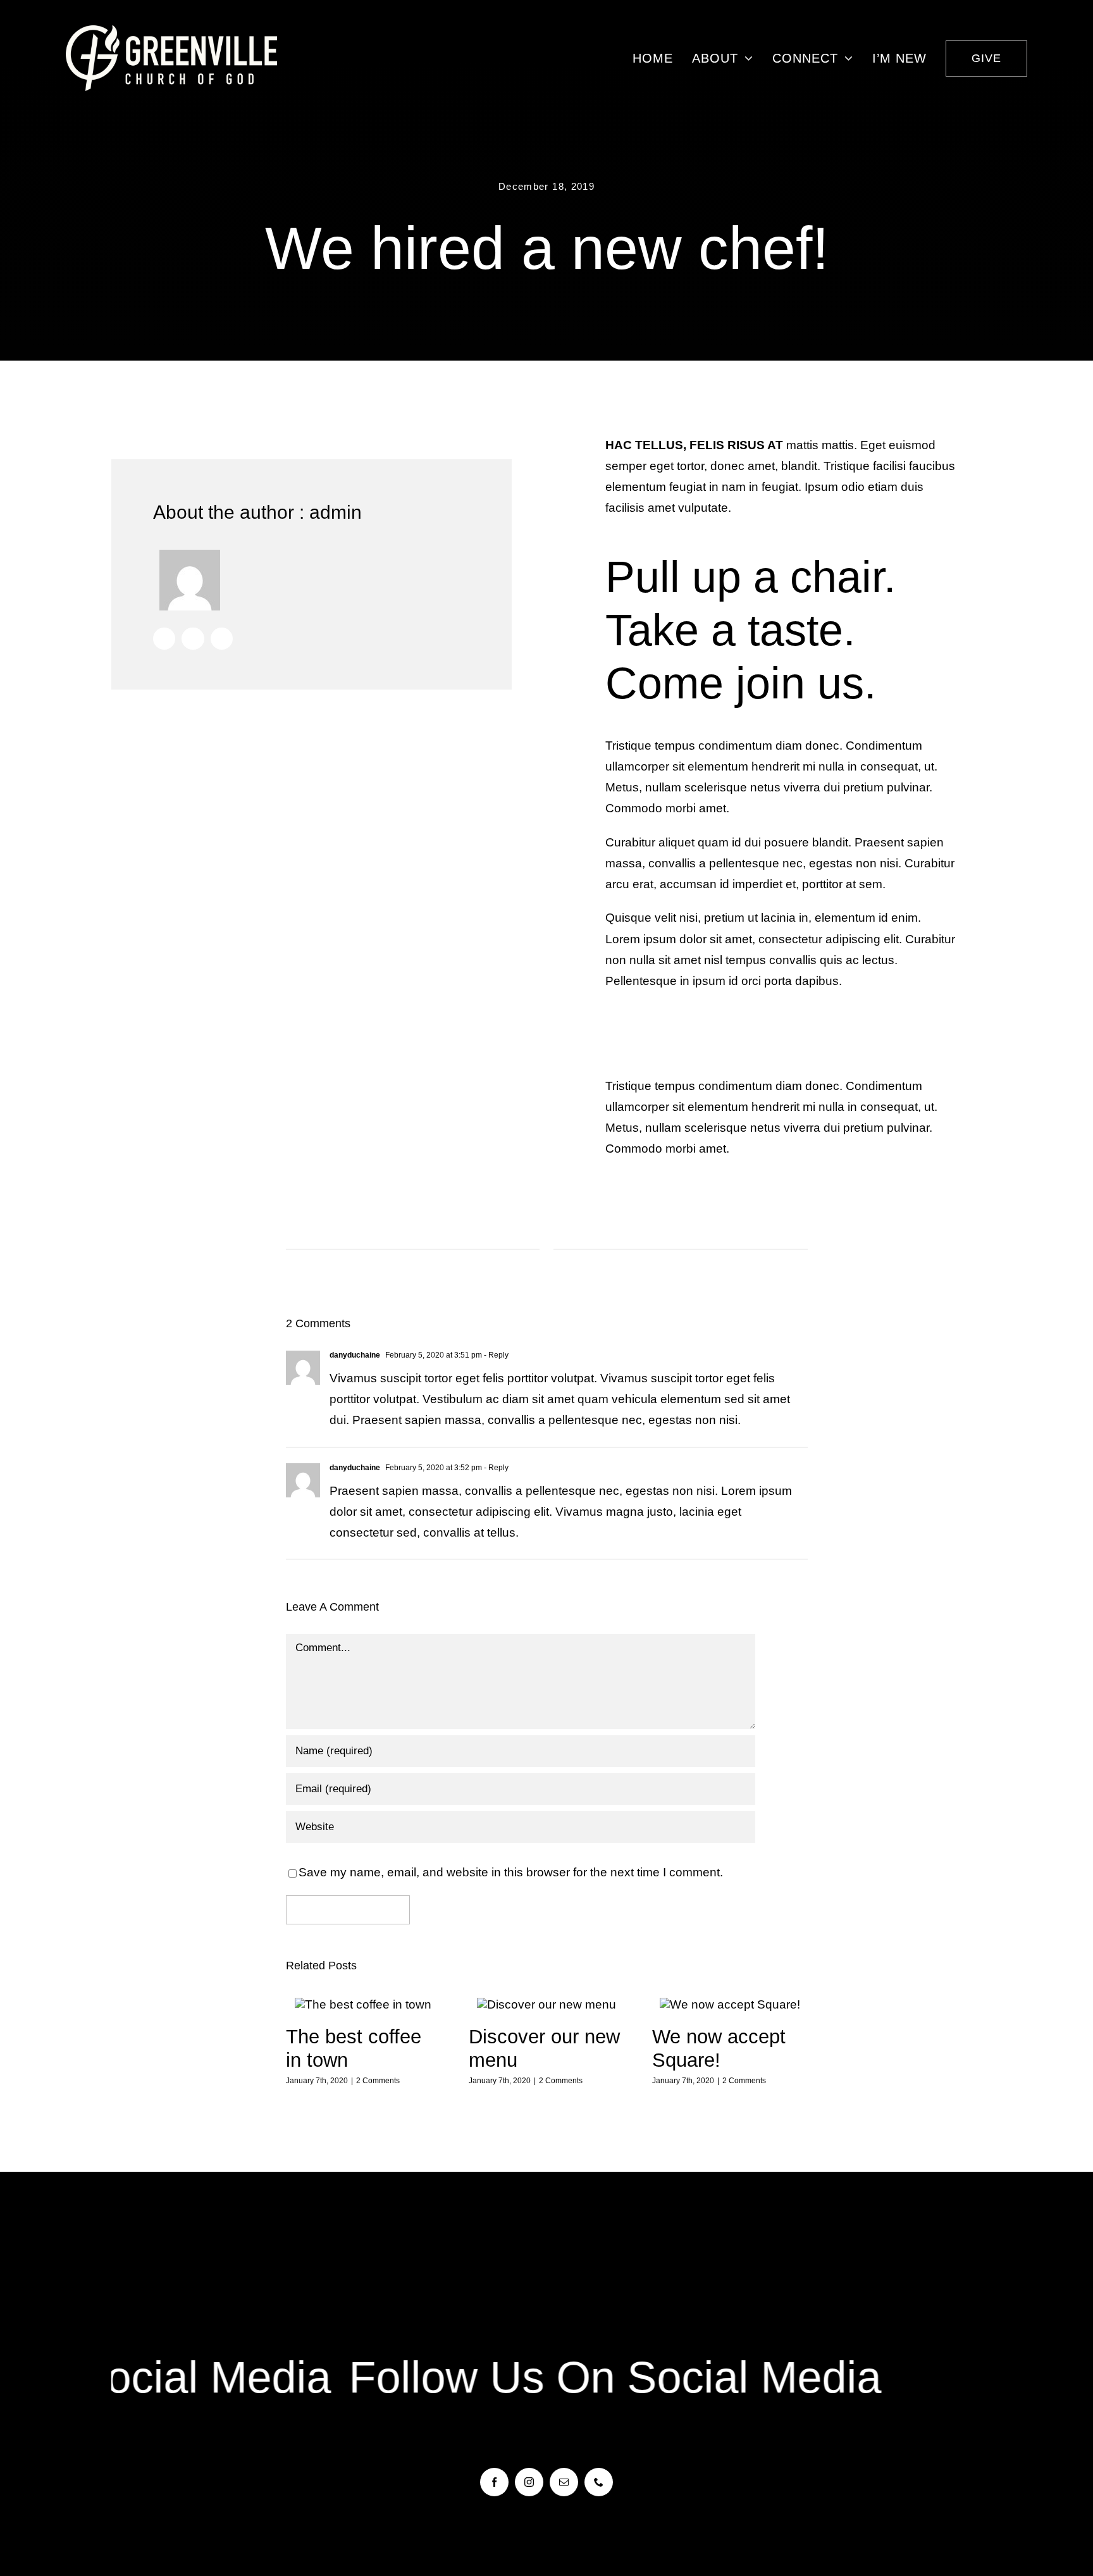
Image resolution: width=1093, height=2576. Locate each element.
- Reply (495, 1355)
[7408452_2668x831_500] (172, 31)
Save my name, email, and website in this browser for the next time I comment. (511, 1872)
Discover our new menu (547, 2005)
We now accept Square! (730, 2005)
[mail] (564, 2482)
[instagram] (529, 2482)
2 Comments (378, 2081)
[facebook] (494, 2482)
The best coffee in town (363, 2005)
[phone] (599, 2482)
